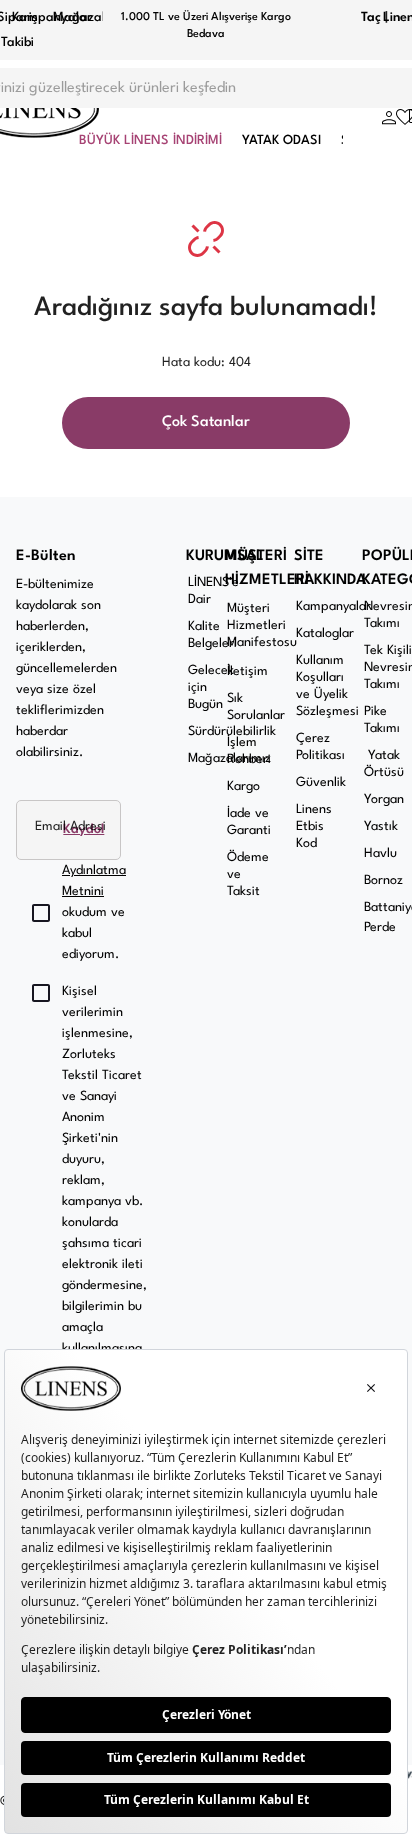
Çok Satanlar (206, 422)
